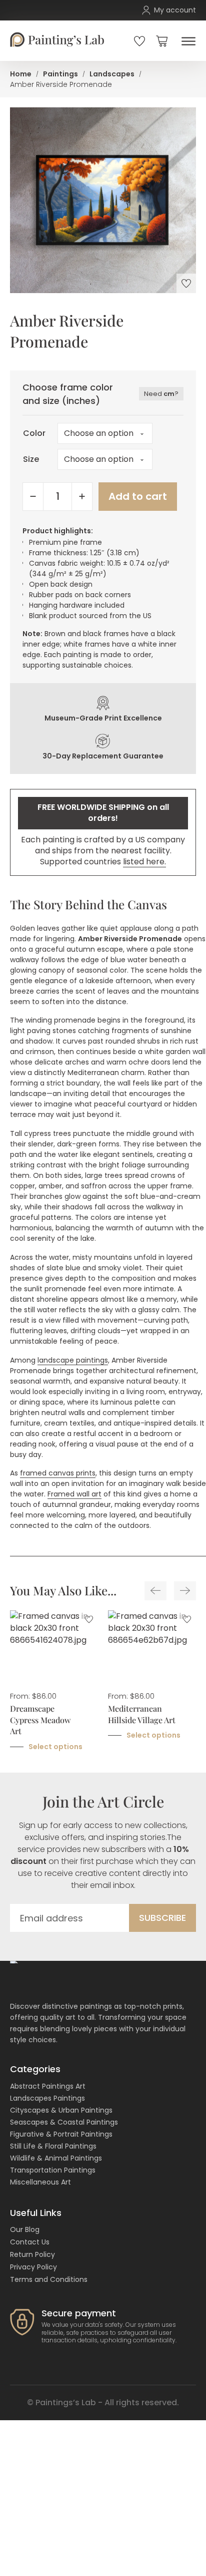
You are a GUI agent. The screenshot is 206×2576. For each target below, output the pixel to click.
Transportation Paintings (53, 2170)
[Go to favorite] (139, 41)
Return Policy (32, 2254)
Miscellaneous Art (40, 2182)
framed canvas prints (58, 1473)
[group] (54, 1681)
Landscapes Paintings (47, 2098)
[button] (162, 41)
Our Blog (25, 2229)
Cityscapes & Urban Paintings (61, 2110)
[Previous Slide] (155, 1591)
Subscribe (162, 1918)
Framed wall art (74, 1494)
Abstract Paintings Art (48, 2086)
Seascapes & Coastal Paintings (64, 2122)
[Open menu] (186, 41)
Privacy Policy (33, 2267)
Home (21, 74)
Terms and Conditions (49, 2279)
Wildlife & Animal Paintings (56, 2158)
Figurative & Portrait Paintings (61, 2134)
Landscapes (112, 74)
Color (34, 433)
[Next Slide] (185, 1591)
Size (31, 459)
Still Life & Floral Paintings (53, 2146)
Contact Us (30, 2242)
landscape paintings (73, 1360)
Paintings (60, 74)
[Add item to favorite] (186, 283)
